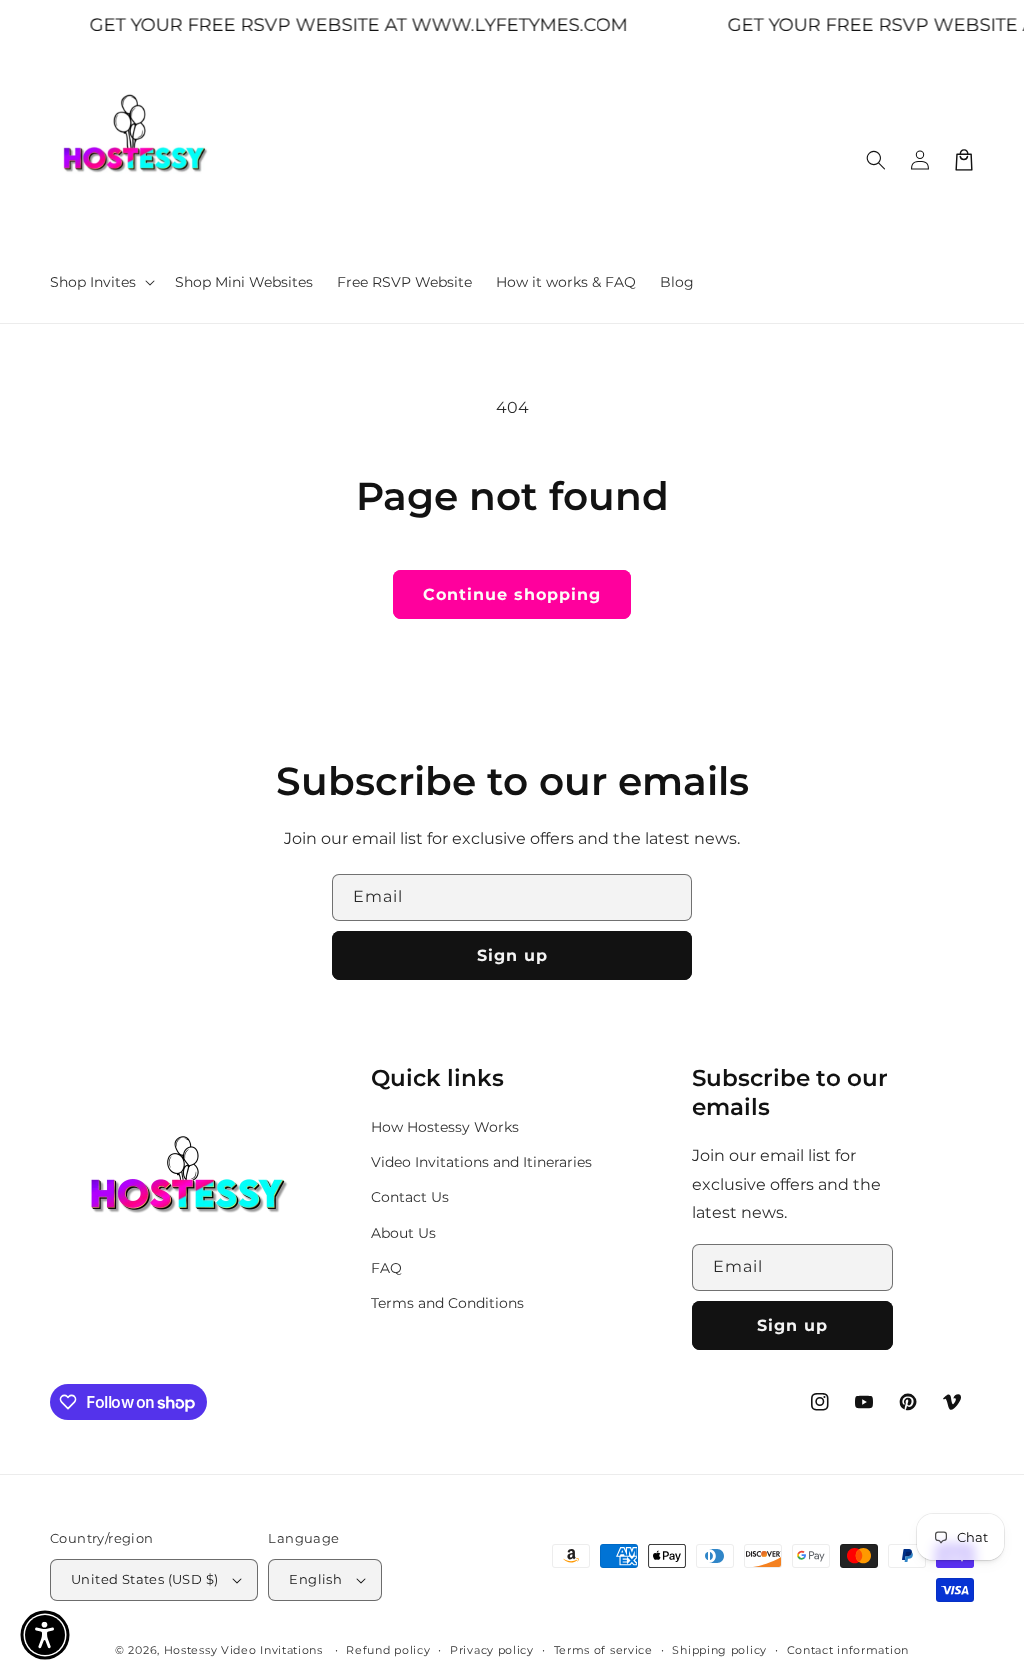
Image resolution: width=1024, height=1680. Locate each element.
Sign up (512, 955)
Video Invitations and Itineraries (481, 1162)
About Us (403, 1233)
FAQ (386, 1268)
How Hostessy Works (445, 1127)
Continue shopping (512, 594)
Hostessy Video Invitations (245, 1650)
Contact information (848, 1650)
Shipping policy (719, 1650)
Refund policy (388, 1650)
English (315, 1579)
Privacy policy (492, 1650)
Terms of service (603, 1650)
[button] (100, 282)
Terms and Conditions (447, 1303)
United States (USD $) (144, 1579)
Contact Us (410, 1197)
